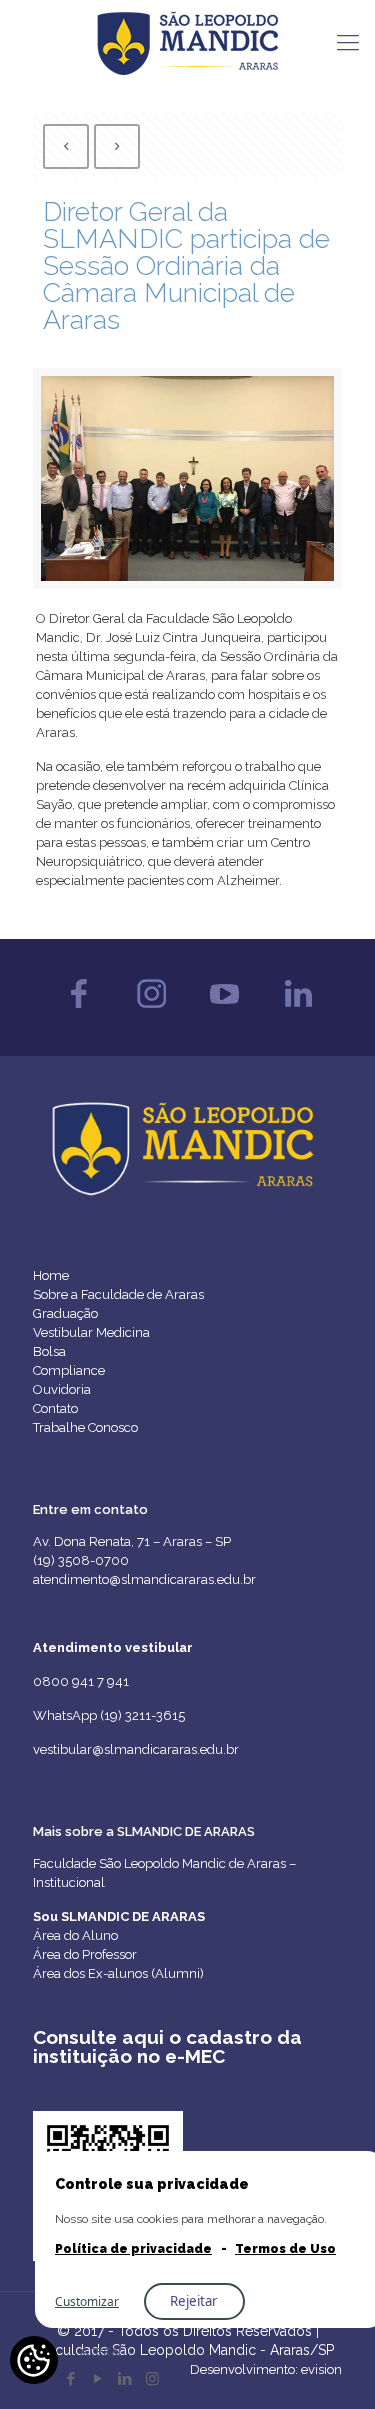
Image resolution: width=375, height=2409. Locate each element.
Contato (55, 1408)
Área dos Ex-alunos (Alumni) (118, 1973)
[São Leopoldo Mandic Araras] (187, 42)
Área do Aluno (75, 1935)
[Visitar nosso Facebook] (78, 1013)
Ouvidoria (62, 1389)
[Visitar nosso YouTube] (224, 1013)
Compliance (69, 1370)
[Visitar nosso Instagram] (151, 1013)
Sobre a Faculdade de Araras (118, 1294)
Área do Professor (85, 1954)
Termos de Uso (285, 2249)
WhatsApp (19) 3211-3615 (109, 1715)
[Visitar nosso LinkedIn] (297, 1013)
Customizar (87, 2301)
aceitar (102, 2351)
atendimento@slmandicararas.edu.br (144, 1579)
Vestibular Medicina (91, 1332)
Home (51, 1275)
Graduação (65, 1313)
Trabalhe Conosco (85, 1427)
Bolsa (49, 1351)
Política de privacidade (133, 2249)
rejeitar (194, 2301)
